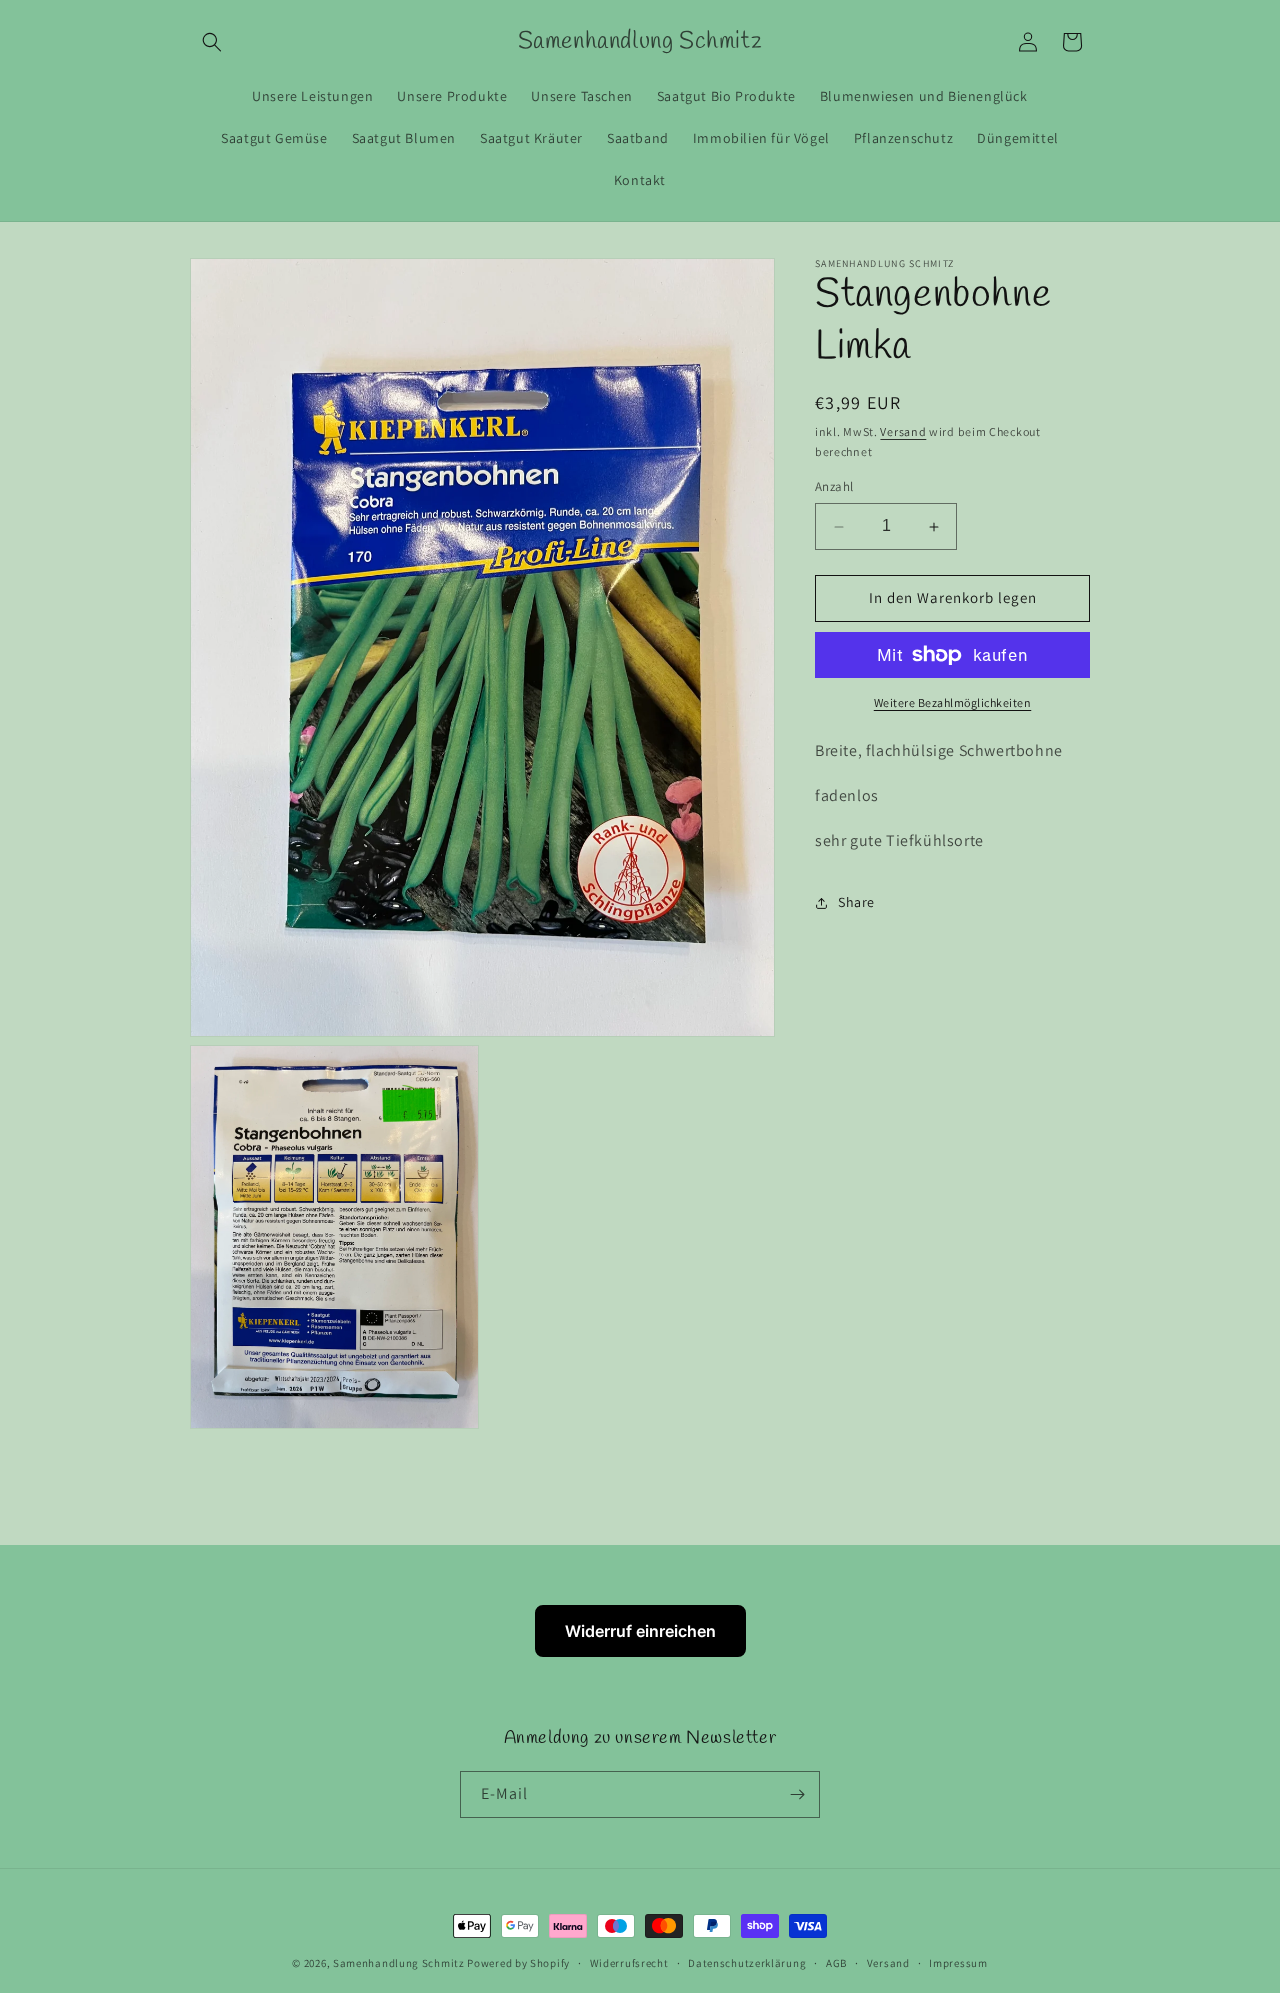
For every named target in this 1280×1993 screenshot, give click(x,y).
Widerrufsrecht (629, 1963)
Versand (903, 431)
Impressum (958, 1963)
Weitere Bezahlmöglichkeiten (953, 702)
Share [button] (856, 902)
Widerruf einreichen (640, 1631)
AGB (836, 1963)
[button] (212, 42)
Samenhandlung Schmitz (399, 1963)
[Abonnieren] (797, 1794)
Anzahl (834, 487)
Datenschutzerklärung (747, 1963)
